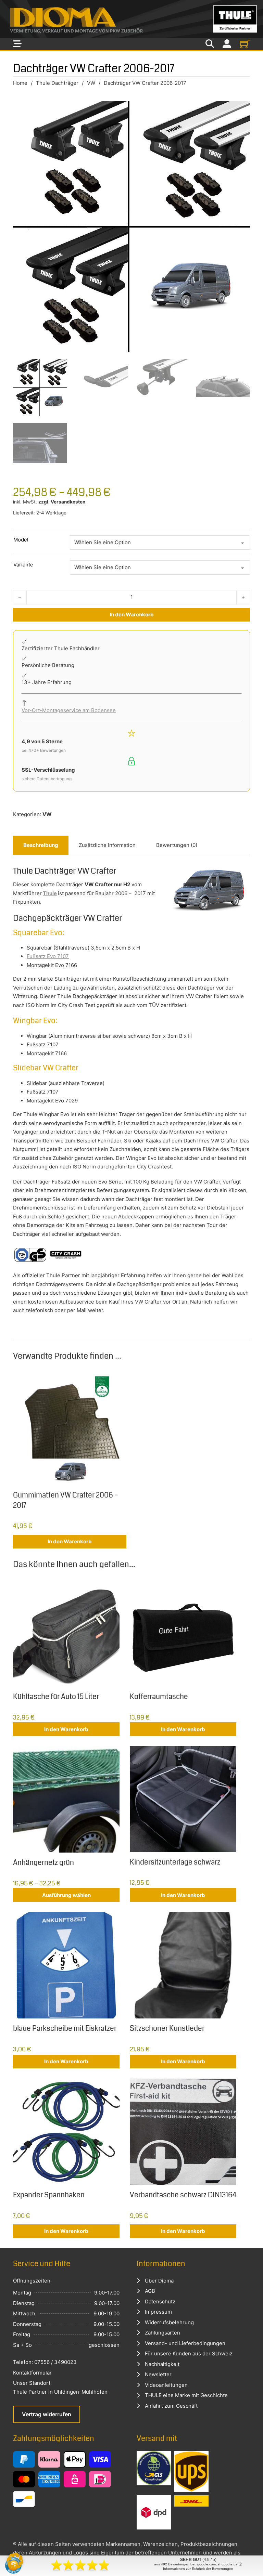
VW (91, 83)
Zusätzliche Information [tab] (107, 845)
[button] (15, 2561)
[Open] (17, 44)
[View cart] (245, 44)
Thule (50, 893)
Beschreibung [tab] (41, 845)
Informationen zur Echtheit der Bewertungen (198, 2569)
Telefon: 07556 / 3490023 (45, 2362)
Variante (23, 565)
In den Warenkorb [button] (70, 1541)
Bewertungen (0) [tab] (177, 845)
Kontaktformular (32, 2373)
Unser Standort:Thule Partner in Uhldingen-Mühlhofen (60, 2387)
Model (21, 540)
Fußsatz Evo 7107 (48, 956)
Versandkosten (68, 502)
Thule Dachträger (57, 83)
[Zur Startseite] (131, 19)
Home (20, 83)
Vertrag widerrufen (47, 2414)
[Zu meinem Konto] (227, 44)
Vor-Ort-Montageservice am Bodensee (69, 710)
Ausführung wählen (66, 1895)
